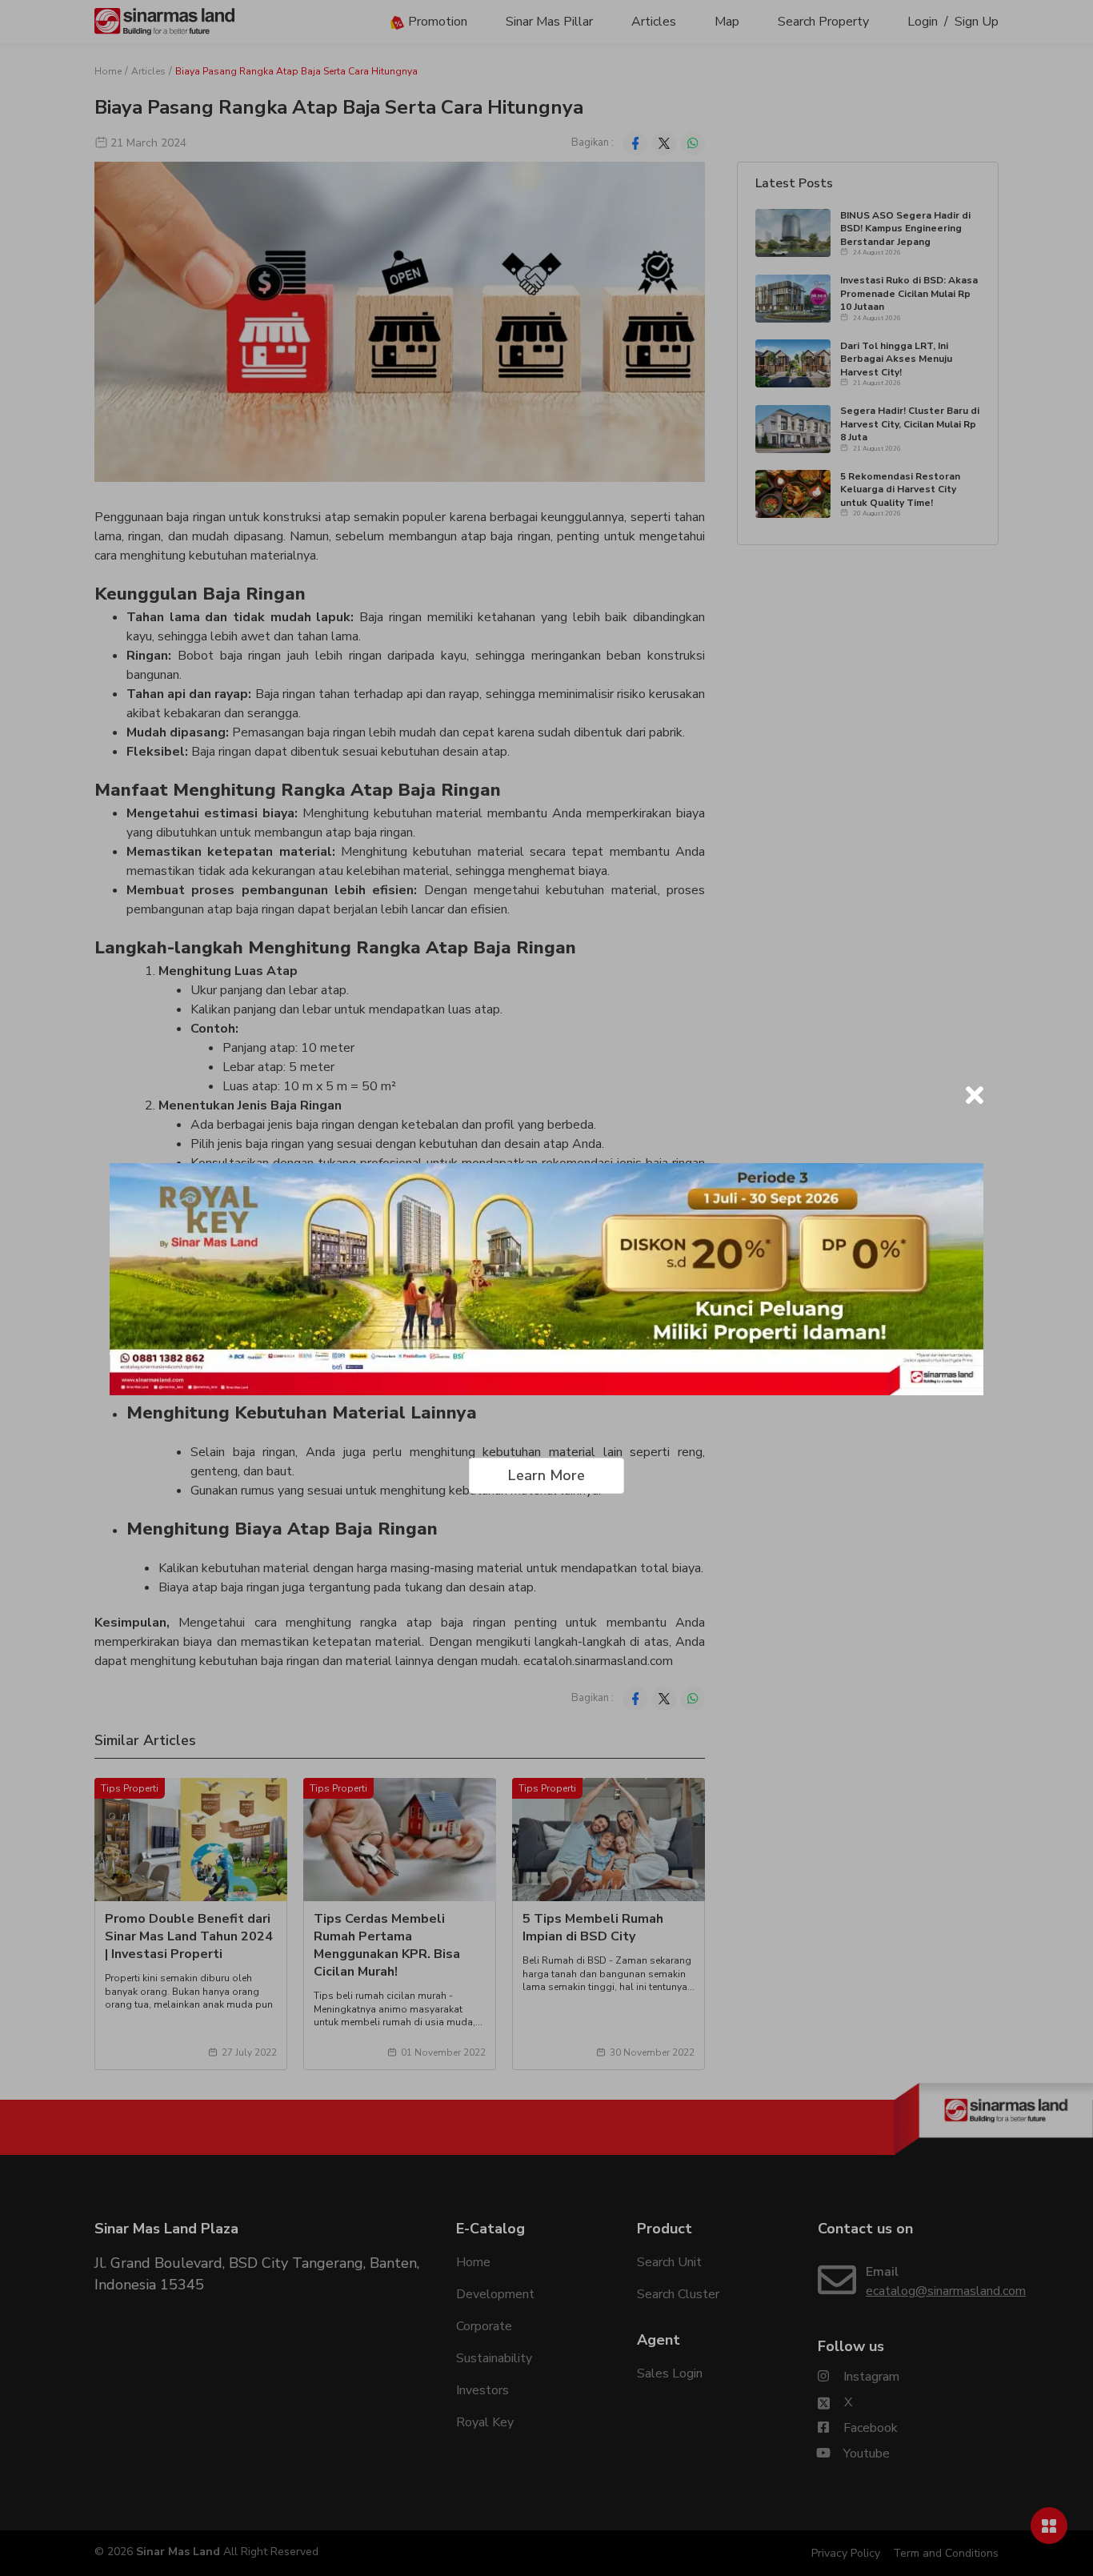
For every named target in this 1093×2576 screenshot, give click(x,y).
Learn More (546, 1475)
